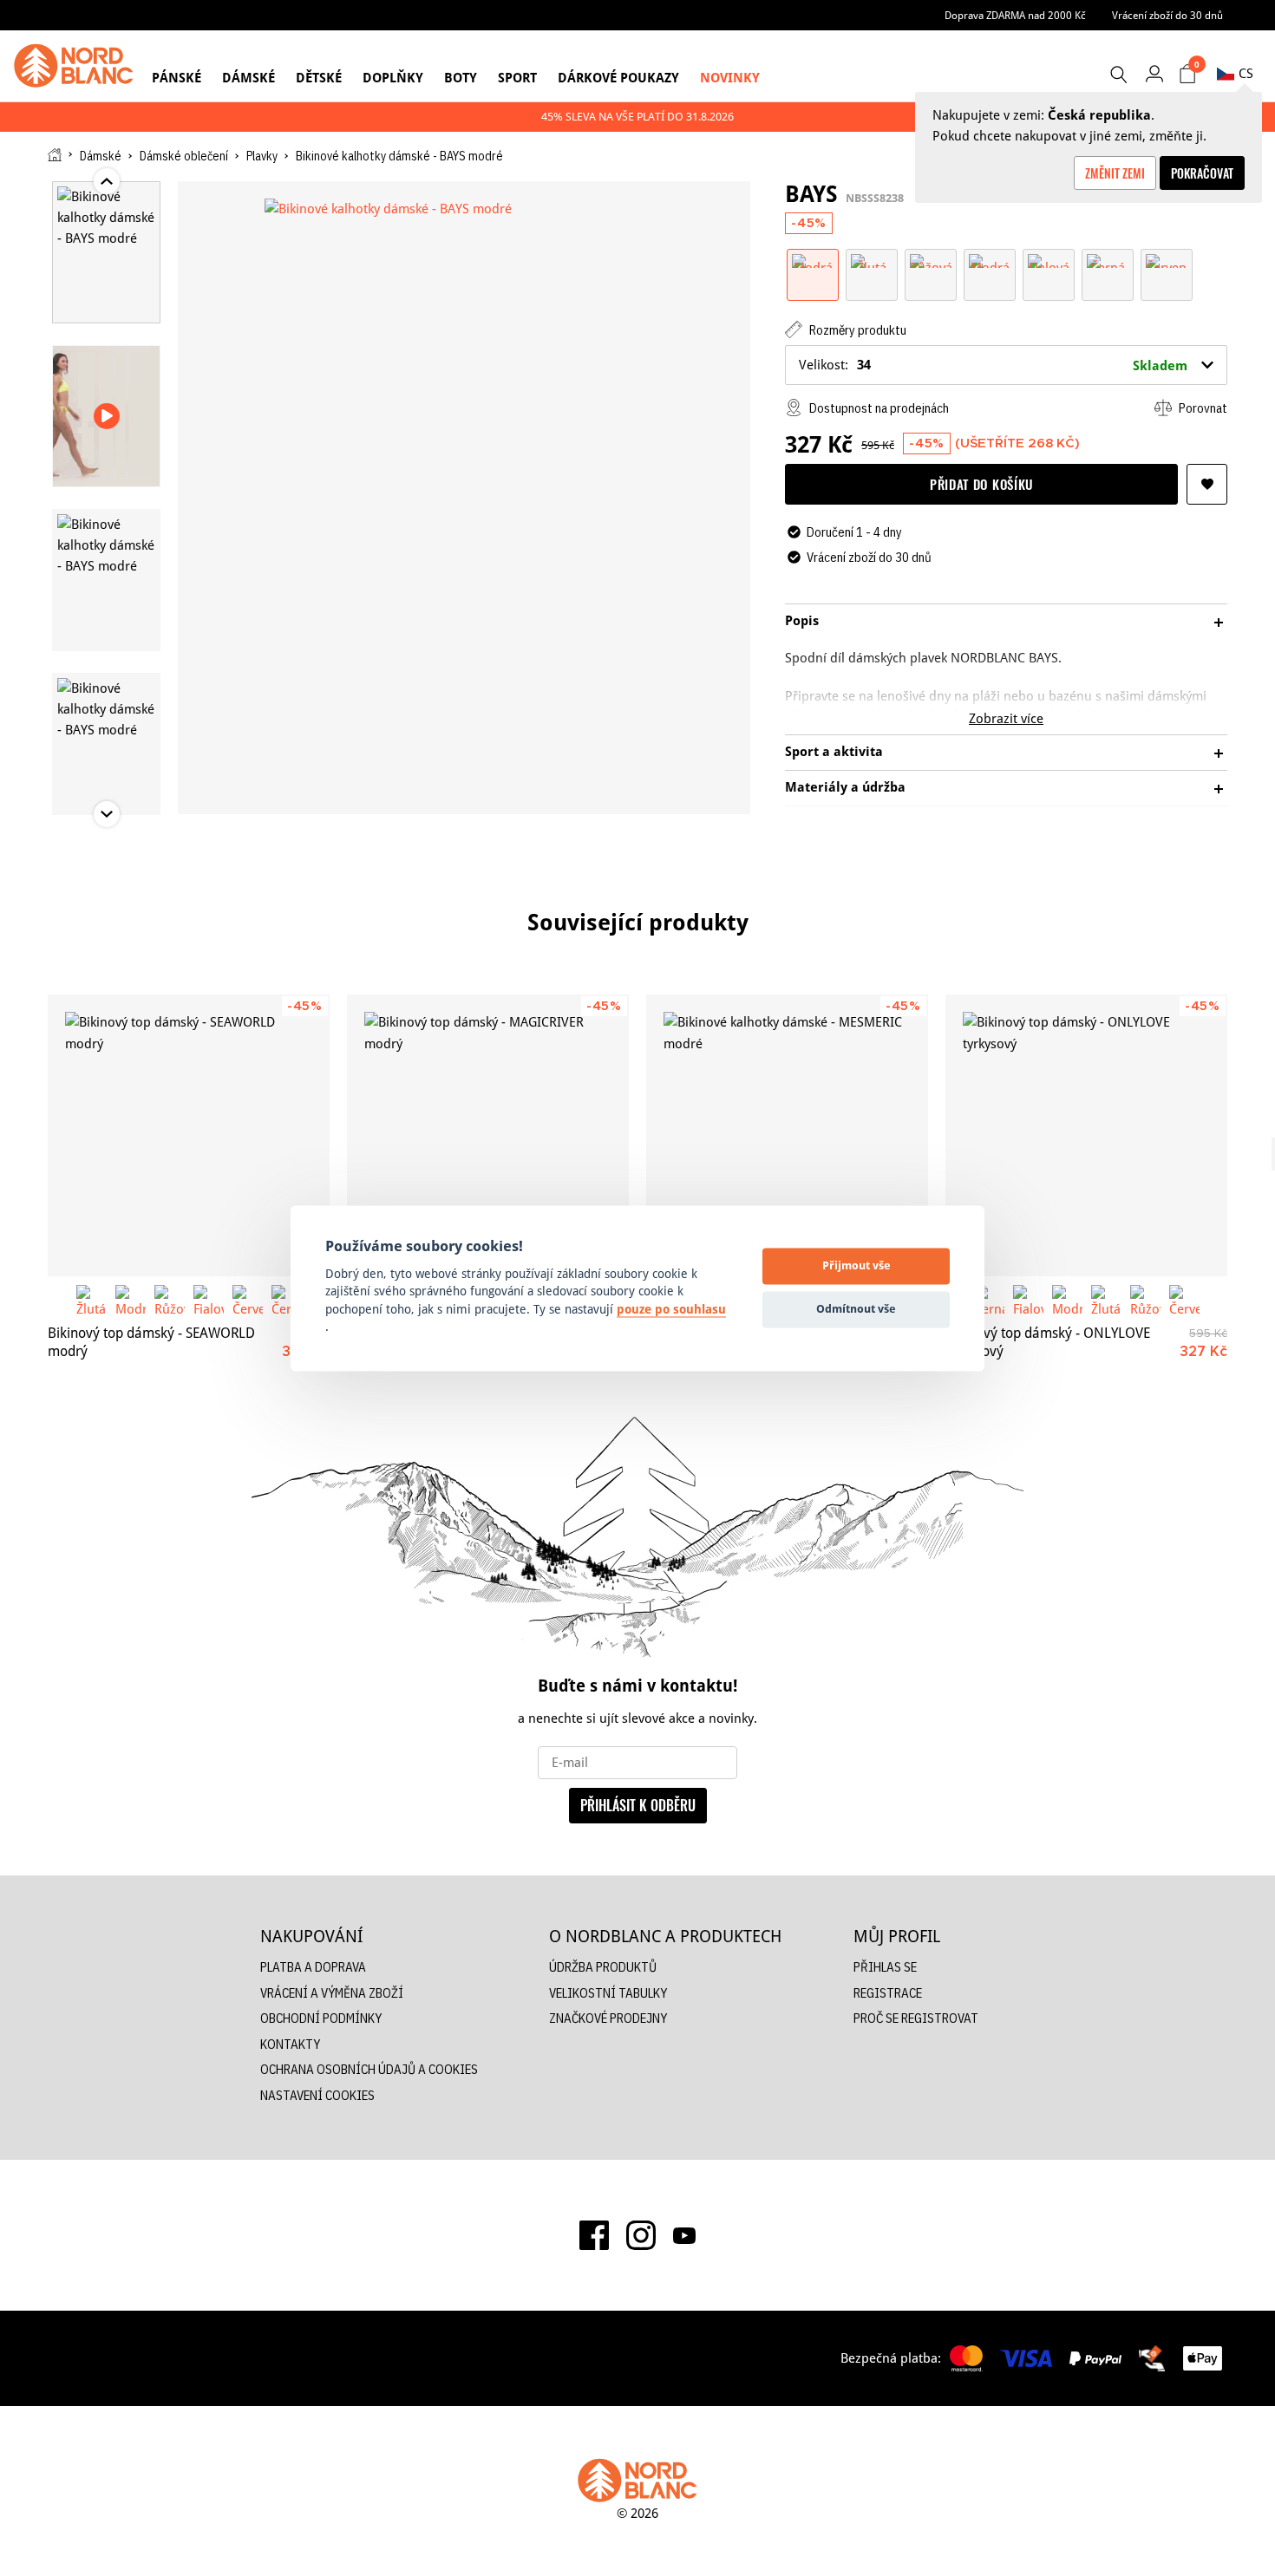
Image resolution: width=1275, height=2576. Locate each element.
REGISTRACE (888, 1993)
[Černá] (1108, 260)
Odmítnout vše (856, 1309)
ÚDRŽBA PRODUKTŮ (603, 1967)
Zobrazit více (1006, 718)
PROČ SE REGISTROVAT (916, 2018)
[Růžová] (931, 260)
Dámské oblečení (184, 156)
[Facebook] (594, 2235)
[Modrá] (813, 260)
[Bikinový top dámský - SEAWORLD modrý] (189, 1135)
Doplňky (393, 78)
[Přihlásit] (1154, 73)
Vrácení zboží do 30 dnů (1167, 15)
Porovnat (1202, 408)
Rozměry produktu (857, 330)
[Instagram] (641, 2235)
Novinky (730, 78)
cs (1246, 73)
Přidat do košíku (981, 484)
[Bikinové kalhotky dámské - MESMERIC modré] (787, 1135)
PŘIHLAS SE (885, 1967)
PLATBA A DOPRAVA (313, 1967)
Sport (517, 78)
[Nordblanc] (74, 66)
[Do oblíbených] (1207, 484)
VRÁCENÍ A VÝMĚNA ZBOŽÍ (332, 1993)
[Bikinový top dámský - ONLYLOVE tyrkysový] (1086, 1135)
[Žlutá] (872, 260)
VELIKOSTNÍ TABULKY (608, 1993)
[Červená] (1167, 260)
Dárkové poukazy (618, 78)
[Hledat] (1118, 75)
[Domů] (55, 155)
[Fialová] (1049, 260)
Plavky (262, 156)
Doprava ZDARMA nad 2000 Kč (1015, 15)
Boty (461, 78)
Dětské (319, 78)
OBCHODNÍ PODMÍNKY (321, 2018)
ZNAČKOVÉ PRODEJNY (608, 2018)
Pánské (177, 78)
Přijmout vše (857, 1266)
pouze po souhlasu (671, 1309)
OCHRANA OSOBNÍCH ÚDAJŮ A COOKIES (369, 2069)
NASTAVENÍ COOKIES (317, 2095)
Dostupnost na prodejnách (878, 408)
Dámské (248, 78)
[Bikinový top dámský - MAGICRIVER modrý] (488, 1135)
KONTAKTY (290, 2044)
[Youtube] (684, 2235)
